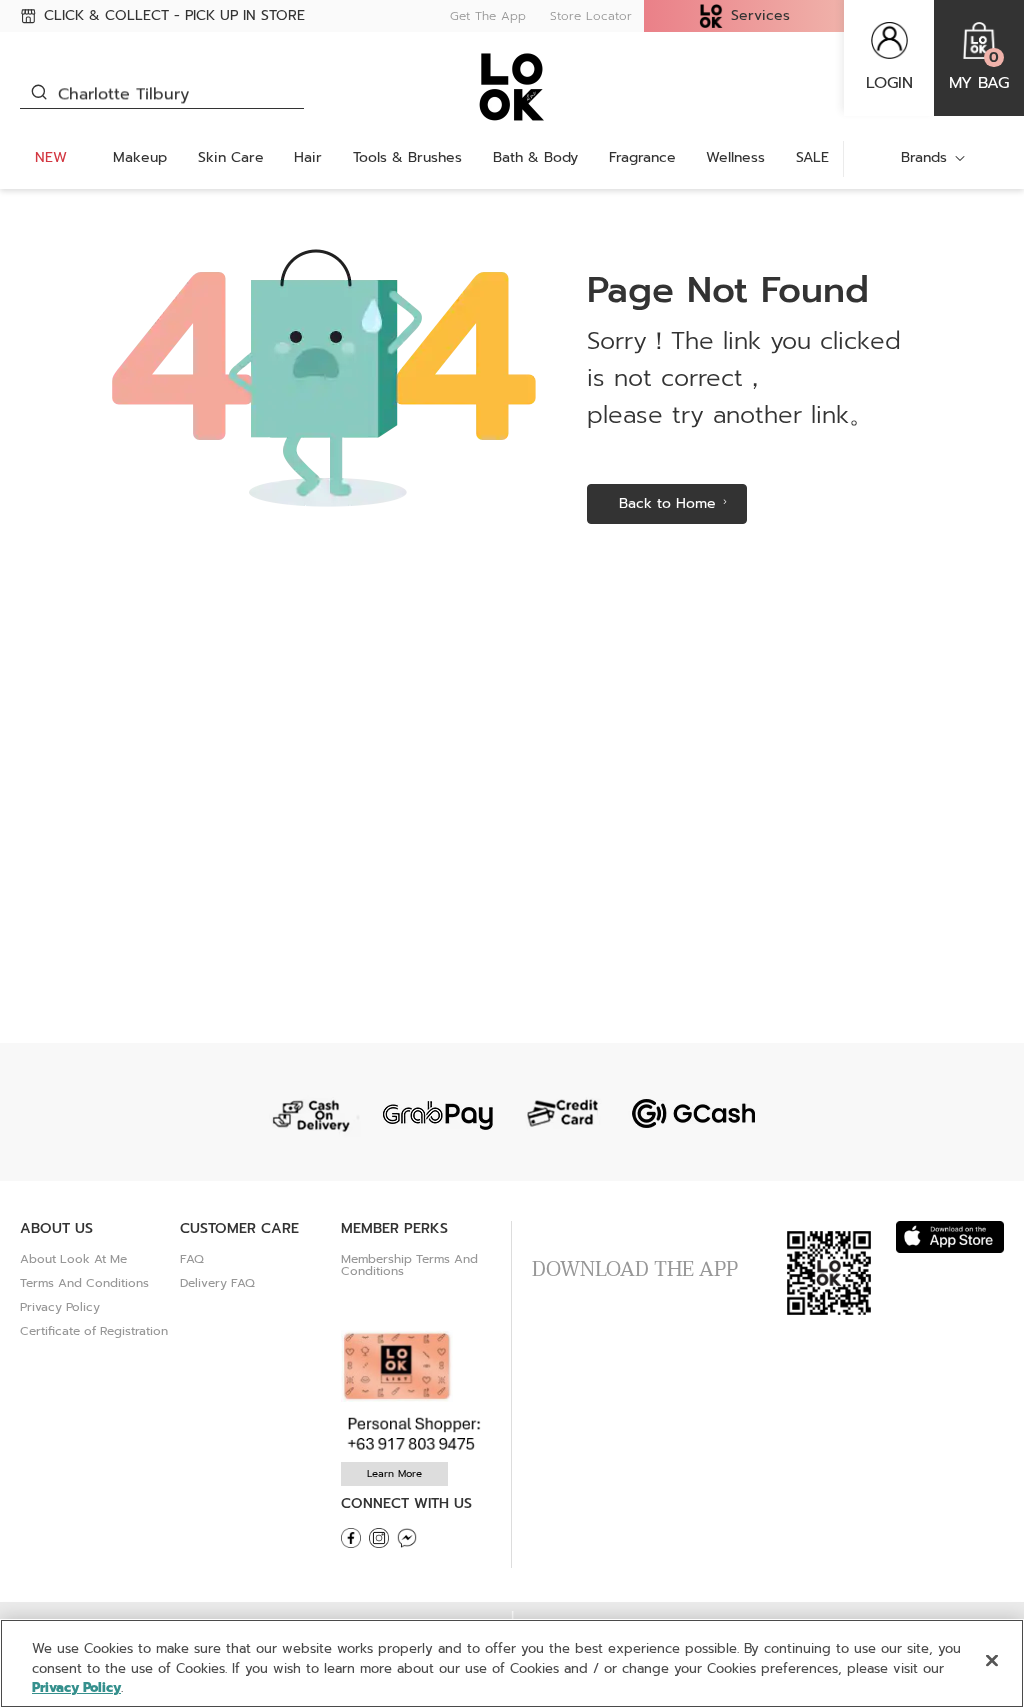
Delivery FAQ (217, 1283)
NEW (51, 157)
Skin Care (231, 157)
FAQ (192, 1259)
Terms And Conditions (84, 1283)
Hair (308, 157)
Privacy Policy (60, 1307)
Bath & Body (535, 157)
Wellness (735, 157)
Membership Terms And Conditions (409, 1265)
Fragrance (642, 157)
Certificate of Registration (94, 1331)
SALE (812, 157)
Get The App (488, 16)
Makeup (140, 157)
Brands (924, 157)
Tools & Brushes (407, 157)
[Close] (992, 1660)
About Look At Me (73, 1259)
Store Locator (591, 16)
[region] (512, 1663)
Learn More (394, 1473)
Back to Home (667, 503)
